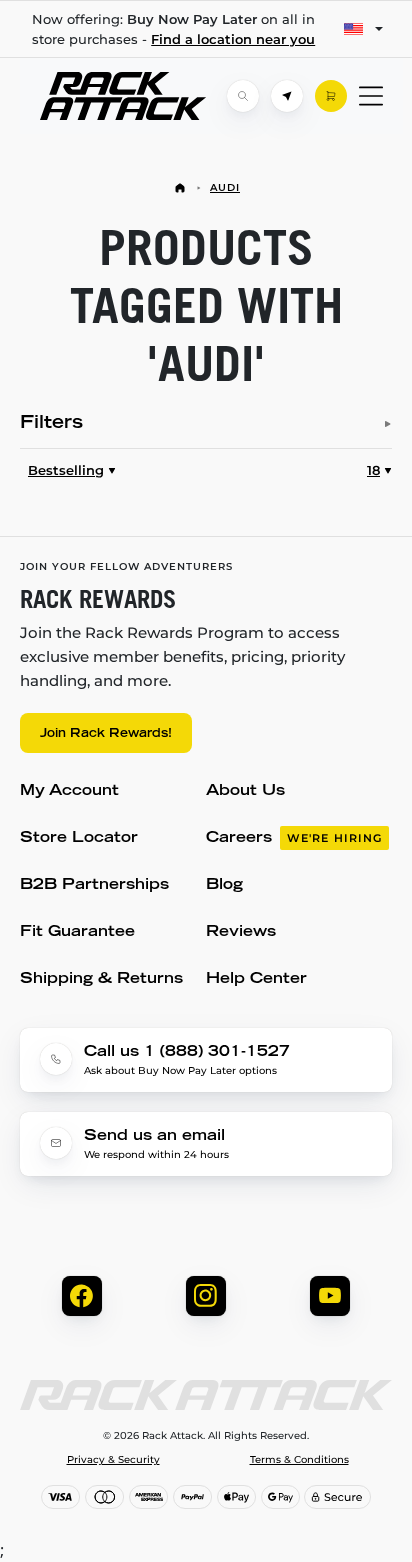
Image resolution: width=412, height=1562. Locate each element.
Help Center (256, 979)
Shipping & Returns (101, 979)
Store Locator (79, 838)
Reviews (241, 932)
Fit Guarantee (77, 932)
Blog (224, 885)
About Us (245, 791)
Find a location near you (233, 39)
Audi (225, 187)
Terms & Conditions (299, 1460)
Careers (294, 838)
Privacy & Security (113, 1460)
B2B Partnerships (94, 885)
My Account (69, 791)
